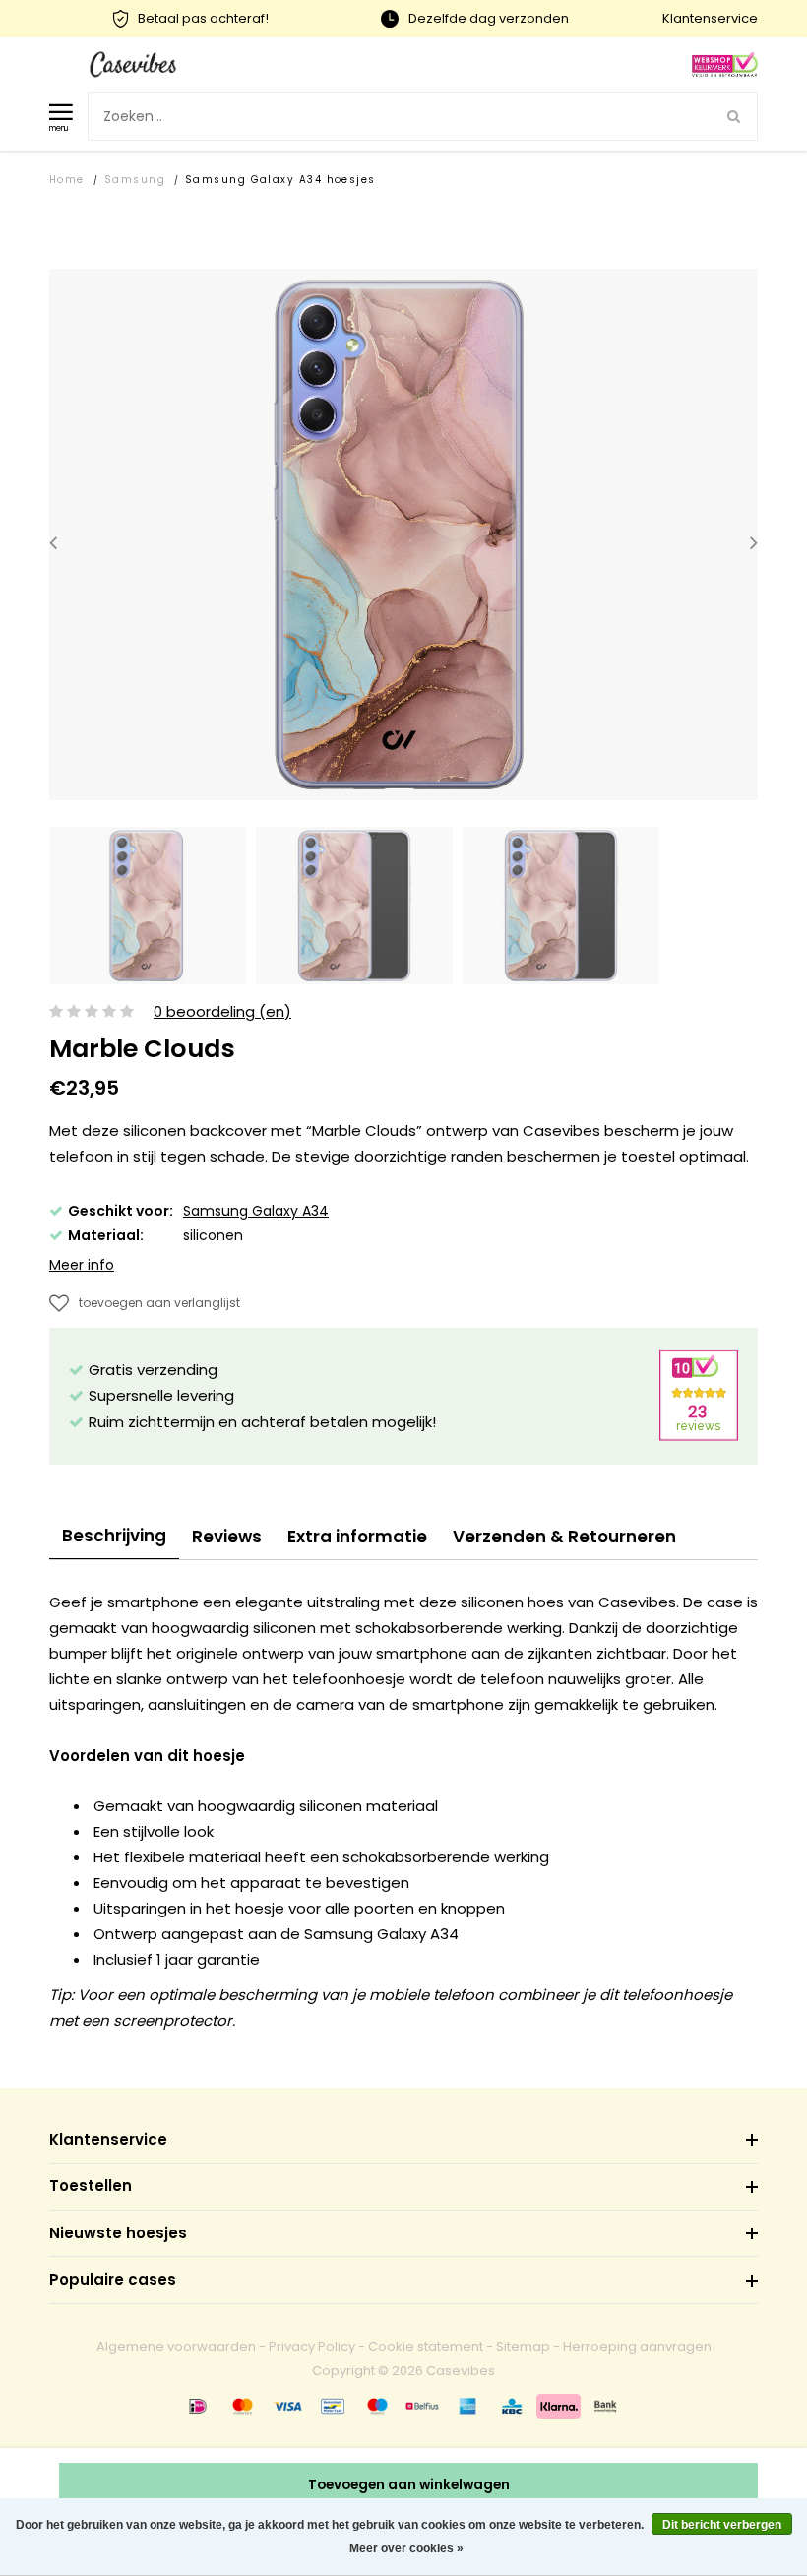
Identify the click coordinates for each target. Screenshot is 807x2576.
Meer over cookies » (406, 2548)
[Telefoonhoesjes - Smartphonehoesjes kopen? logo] (133, 63)
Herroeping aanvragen (637, 2346)
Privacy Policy (312, 2346)
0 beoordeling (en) (222, 1012)
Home (67, 180)
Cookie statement (426, 2346)
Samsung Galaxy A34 (256, 1211)
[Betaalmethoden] (198, 2406)
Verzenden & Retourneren (564, 1537)
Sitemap (523, 2346)
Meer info (82, 1265)
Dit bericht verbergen (722, 2525)
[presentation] (53, 543)
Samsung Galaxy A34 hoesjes (280, 180)
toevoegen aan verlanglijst (159, 1303)
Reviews (227, 1537)
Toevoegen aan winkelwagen (409, 2485)
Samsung (135, 180)
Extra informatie (357, 1537)
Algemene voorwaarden (176, 2346)
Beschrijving (114, 1536)
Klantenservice (710, 18)
